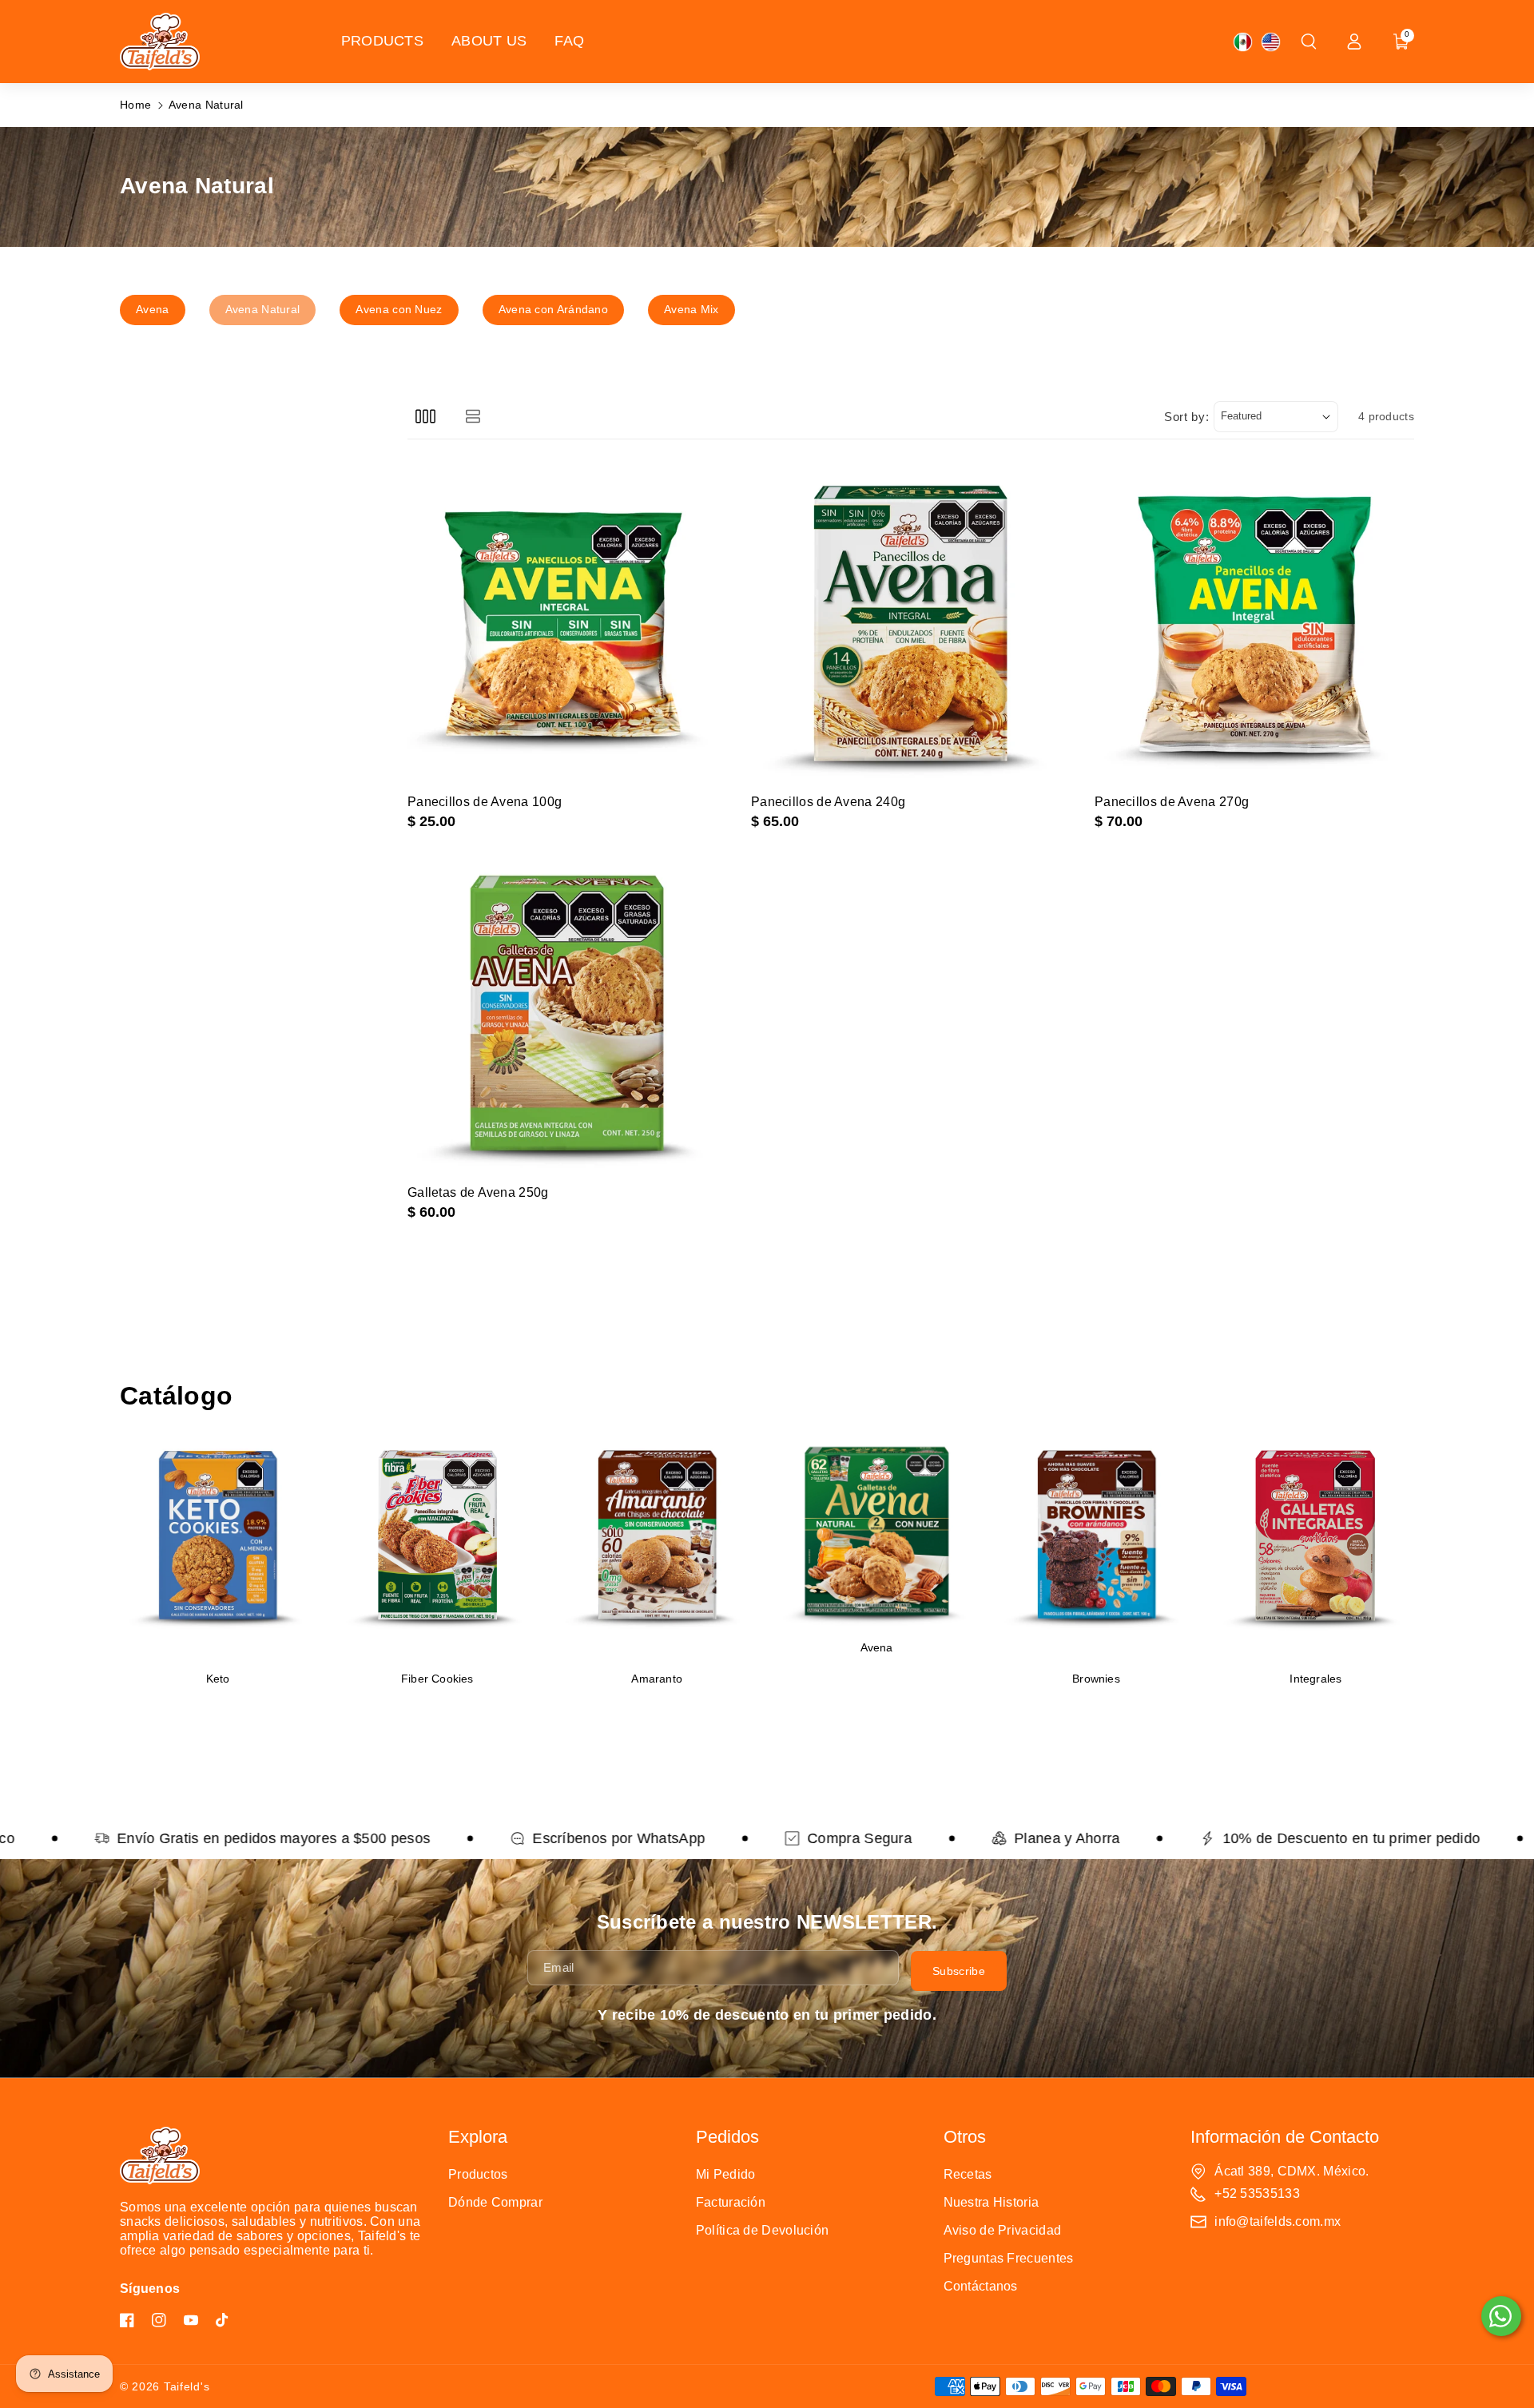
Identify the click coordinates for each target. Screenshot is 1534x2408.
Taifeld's (187, 2386)
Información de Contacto (1285, 2137)
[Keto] (218, 1547)
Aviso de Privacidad (1003, 2230)
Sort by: (1187, 417)
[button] (1309, 42)
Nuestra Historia (992, 2202)
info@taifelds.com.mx (1278, 2221)
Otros (965, 2137)
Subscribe (959, 1970)
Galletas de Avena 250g (478, 1192)
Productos (478, 2174)
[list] (473, 417)
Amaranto (657, 1679)
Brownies (1096, 1679)
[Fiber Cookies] (437, 1547)
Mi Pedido (726, 2174)
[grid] (425, 417)
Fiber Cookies (437, 1679)
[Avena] (877, 1531)
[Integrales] (1315, 1547)
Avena (877, 1648)
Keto (218, 1679)
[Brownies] (1097, 1547)
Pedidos (727, 2137)
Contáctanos (981, 2286)
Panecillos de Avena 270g (1172, 802)
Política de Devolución (763, 2230)
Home (135, 105)
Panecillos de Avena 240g (828, 802)
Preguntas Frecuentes (1009, 2258)
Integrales (1315, 1679)
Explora (478, 2137)
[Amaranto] (657, 1547)
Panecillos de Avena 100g (485, 802)
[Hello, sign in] (1354, 42)
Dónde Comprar (495, 2202)
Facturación (731, 2202)
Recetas (968, 2174)
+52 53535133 (1257, 2193)
